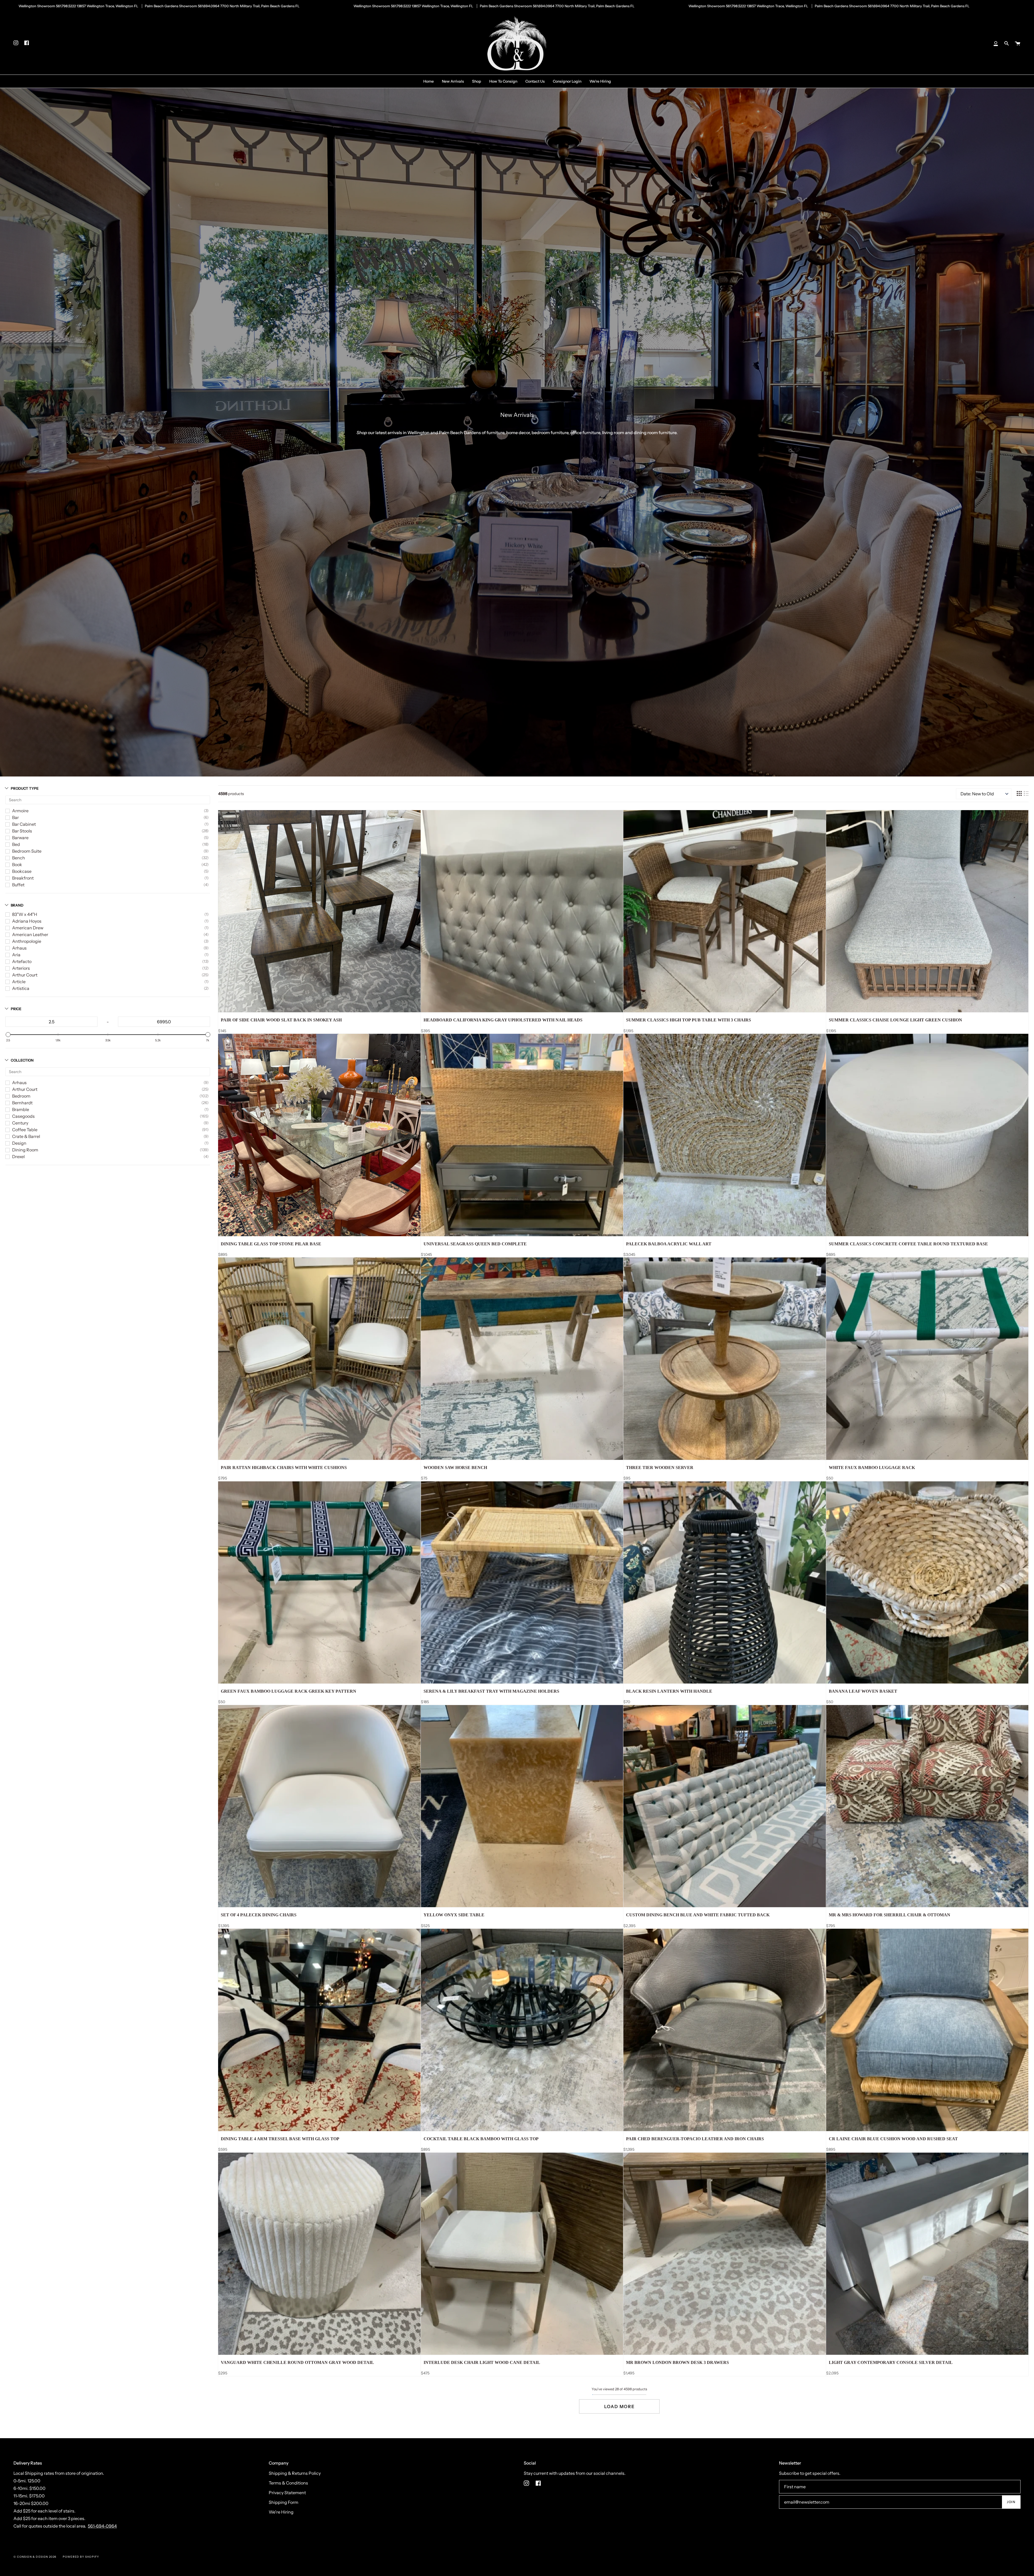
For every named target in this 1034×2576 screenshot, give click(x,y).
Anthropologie (27, 941)
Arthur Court (25, 975)
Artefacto (22, 961)
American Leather (30, 934)
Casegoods (23, 1116)
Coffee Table (25, 1130)
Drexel (18, 1157)
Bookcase (22, 871)
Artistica (21, 988)
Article (19, 982)
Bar (15, 817)
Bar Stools (22, 831)
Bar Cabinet (24, 824)
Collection (22, 1060)
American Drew (28, 928)
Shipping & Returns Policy (295, 2473)
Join (1011, 2502)
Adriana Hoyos (27, 921)
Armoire (20, 811)
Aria (16, 955)
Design (19, 1143)
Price (16, 1009)
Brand (17, 905)
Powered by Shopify (81, 2557)
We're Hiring (281, 2512)
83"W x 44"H (25, 914)
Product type (25, 788)
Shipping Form (284, 2502)
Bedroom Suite (27, 851)
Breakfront (23, 878)
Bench (19, 858)
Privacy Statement (287, 2493)
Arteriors (21, 968)
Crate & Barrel (26, 1136)
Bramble (21, 1109)
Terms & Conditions (288, 2483)
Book (17, 864)
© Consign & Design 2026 (35, 2557)
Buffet (18, 885)
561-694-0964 (102, 2526)
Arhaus (19, 948)
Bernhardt (22, 1103)
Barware (20, 838)
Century (20, 1123)
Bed (16, 844)
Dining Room (25, 1150)
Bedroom (21, 1096)
